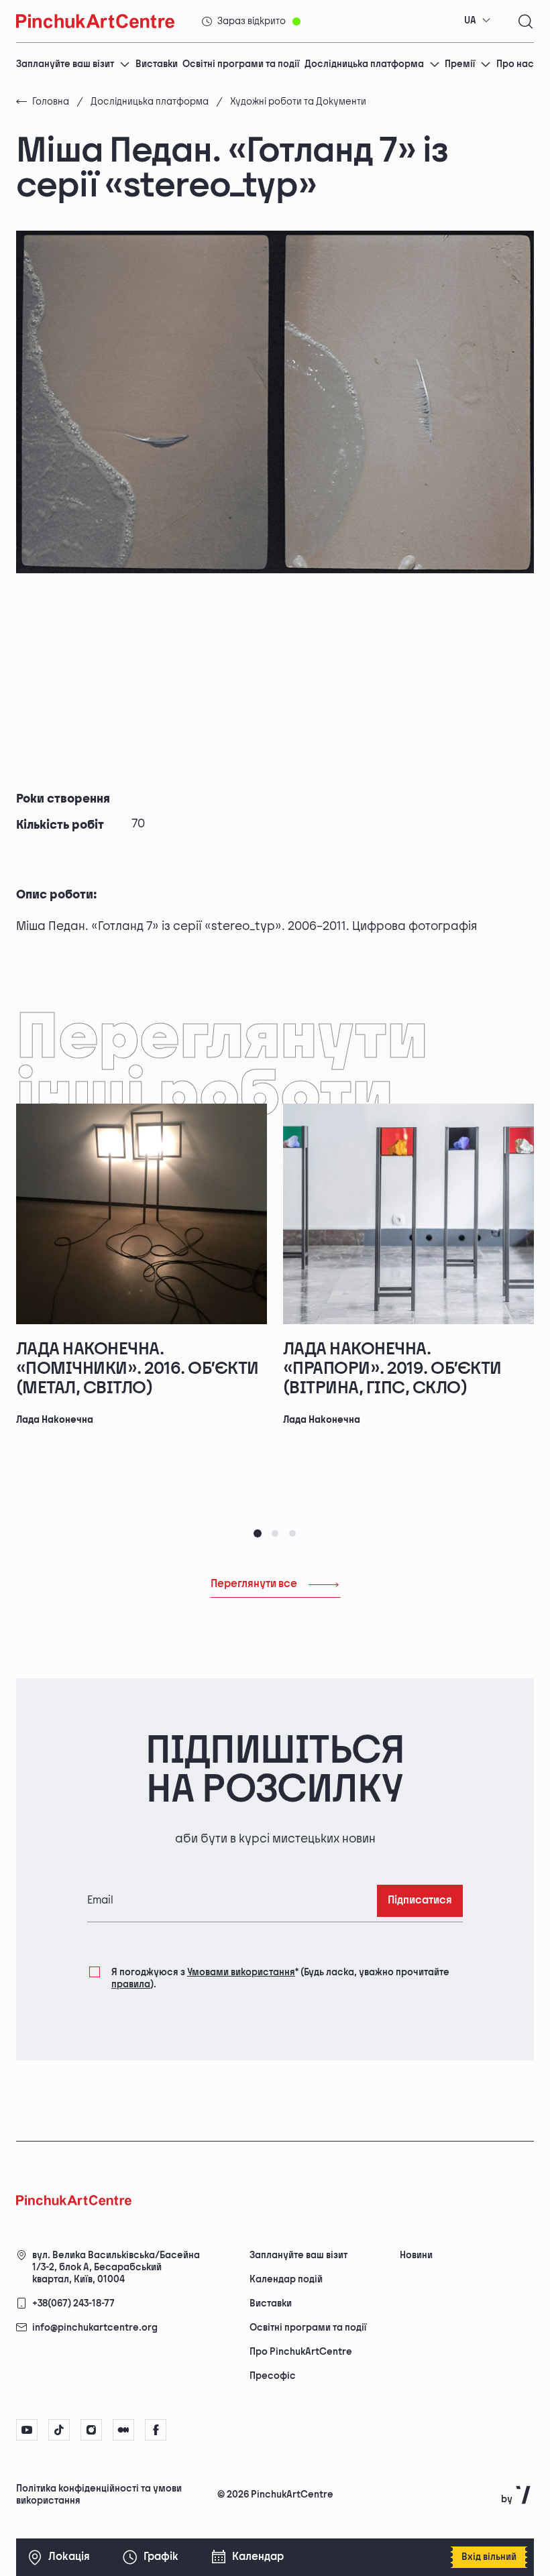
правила (131, 1984)
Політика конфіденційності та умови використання (99, 2495)
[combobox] (478, 21)
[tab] (258, 1533)
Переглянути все (254, 1584)
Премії (460, 64)
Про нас (515, 64)
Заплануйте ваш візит (65, 64)
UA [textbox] (470, 20)
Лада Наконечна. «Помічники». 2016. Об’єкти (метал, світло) (137, 1368)
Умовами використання (241, 1972)
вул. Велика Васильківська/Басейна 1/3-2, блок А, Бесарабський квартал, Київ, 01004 (116, 2267)
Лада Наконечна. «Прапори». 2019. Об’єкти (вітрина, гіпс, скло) (392, 1368)
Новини (416, 2255)
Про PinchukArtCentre (301, 2352)
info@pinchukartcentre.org (95, 2328)
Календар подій (286, 2279)
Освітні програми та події (241, 64)
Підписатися (420, 1900)
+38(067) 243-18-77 (73, 2303)
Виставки (157, 64)
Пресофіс (273, 2376)
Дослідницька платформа (364, 64)
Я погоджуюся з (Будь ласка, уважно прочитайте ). (280, 1978)
